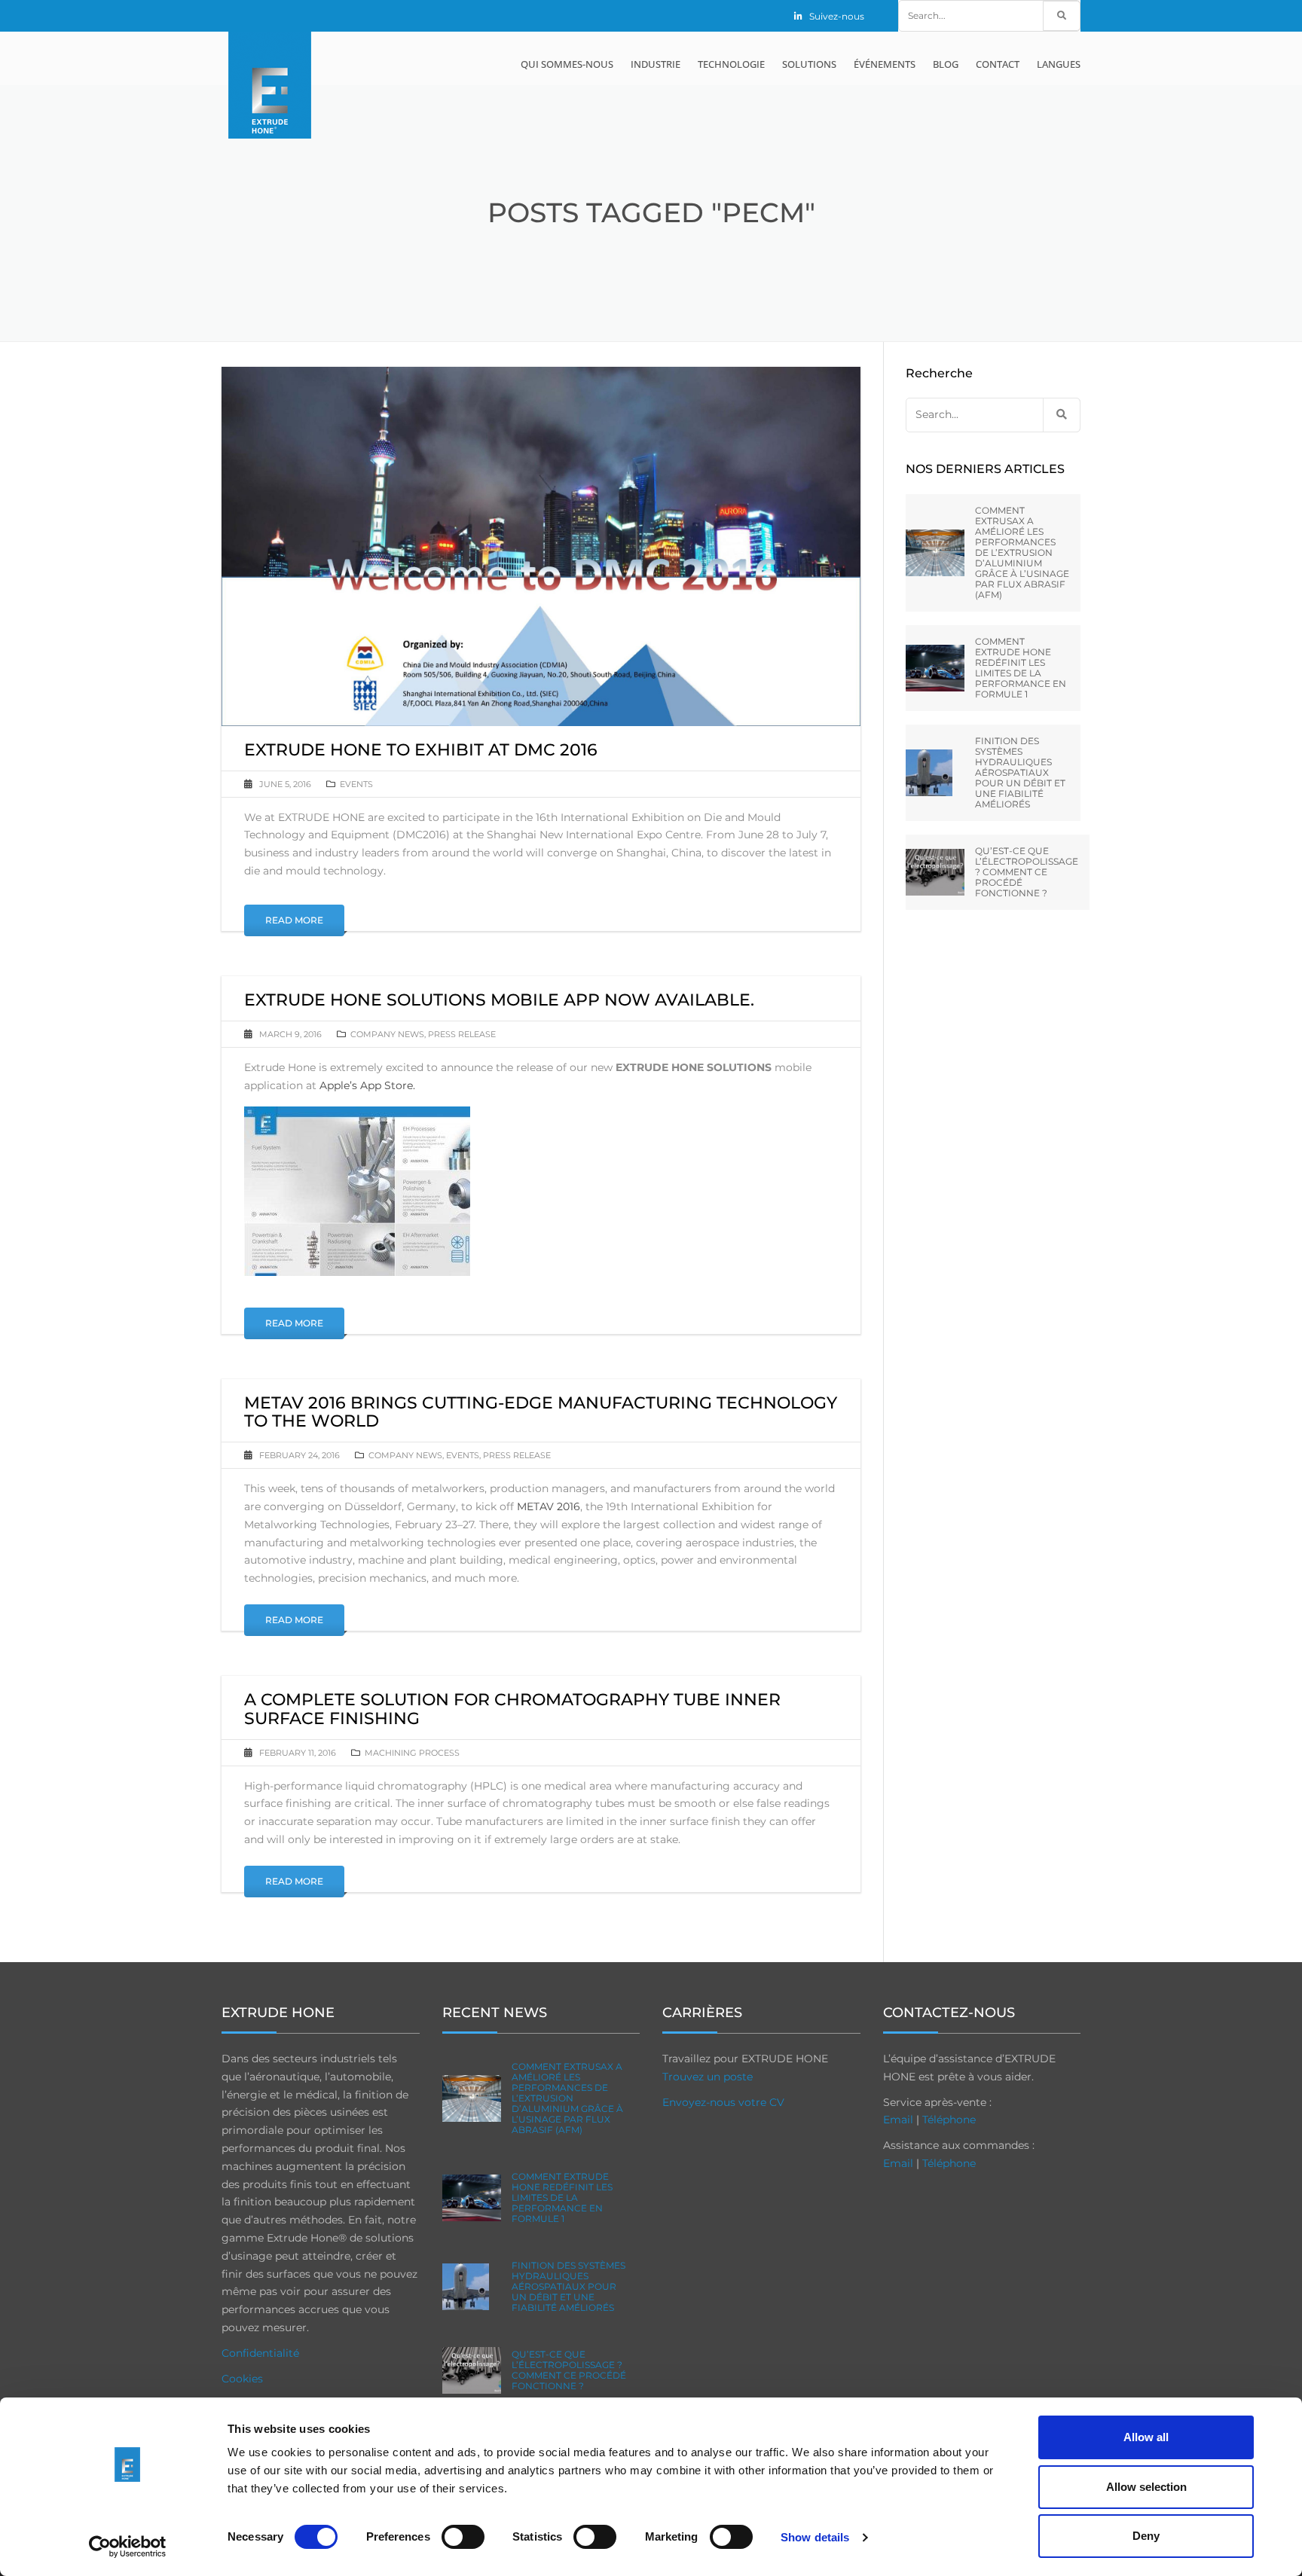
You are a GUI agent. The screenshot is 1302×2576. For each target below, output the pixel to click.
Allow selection (1146, 2487)
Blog (946, 64)
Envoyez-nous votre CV (723, 2102)
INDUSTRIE (656, 64)
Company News (387, 1034)
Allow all (1146, 2437)
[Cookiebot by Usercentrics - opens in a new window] (128, 2547)
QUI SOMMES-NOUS (567, 64)
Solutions (809, 64)
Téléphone (949, 2120)
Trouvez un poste (708, 2077)
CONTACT (998, 64)
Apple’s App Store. (367, 1085)
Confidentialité (260, 2353)
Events (356, 784)
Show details (815, 2537)
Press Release (462, 1034)
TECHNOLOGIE (731, 64)
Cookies (242, 2379)
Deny (1146, 2536)
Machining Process (412, 1753)
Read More (294, 920)
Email (898, 2120)
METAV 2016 (549, 1506)
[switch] (463, 2537)
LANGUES (1059, 64)
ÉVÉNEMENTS (885, 64)
